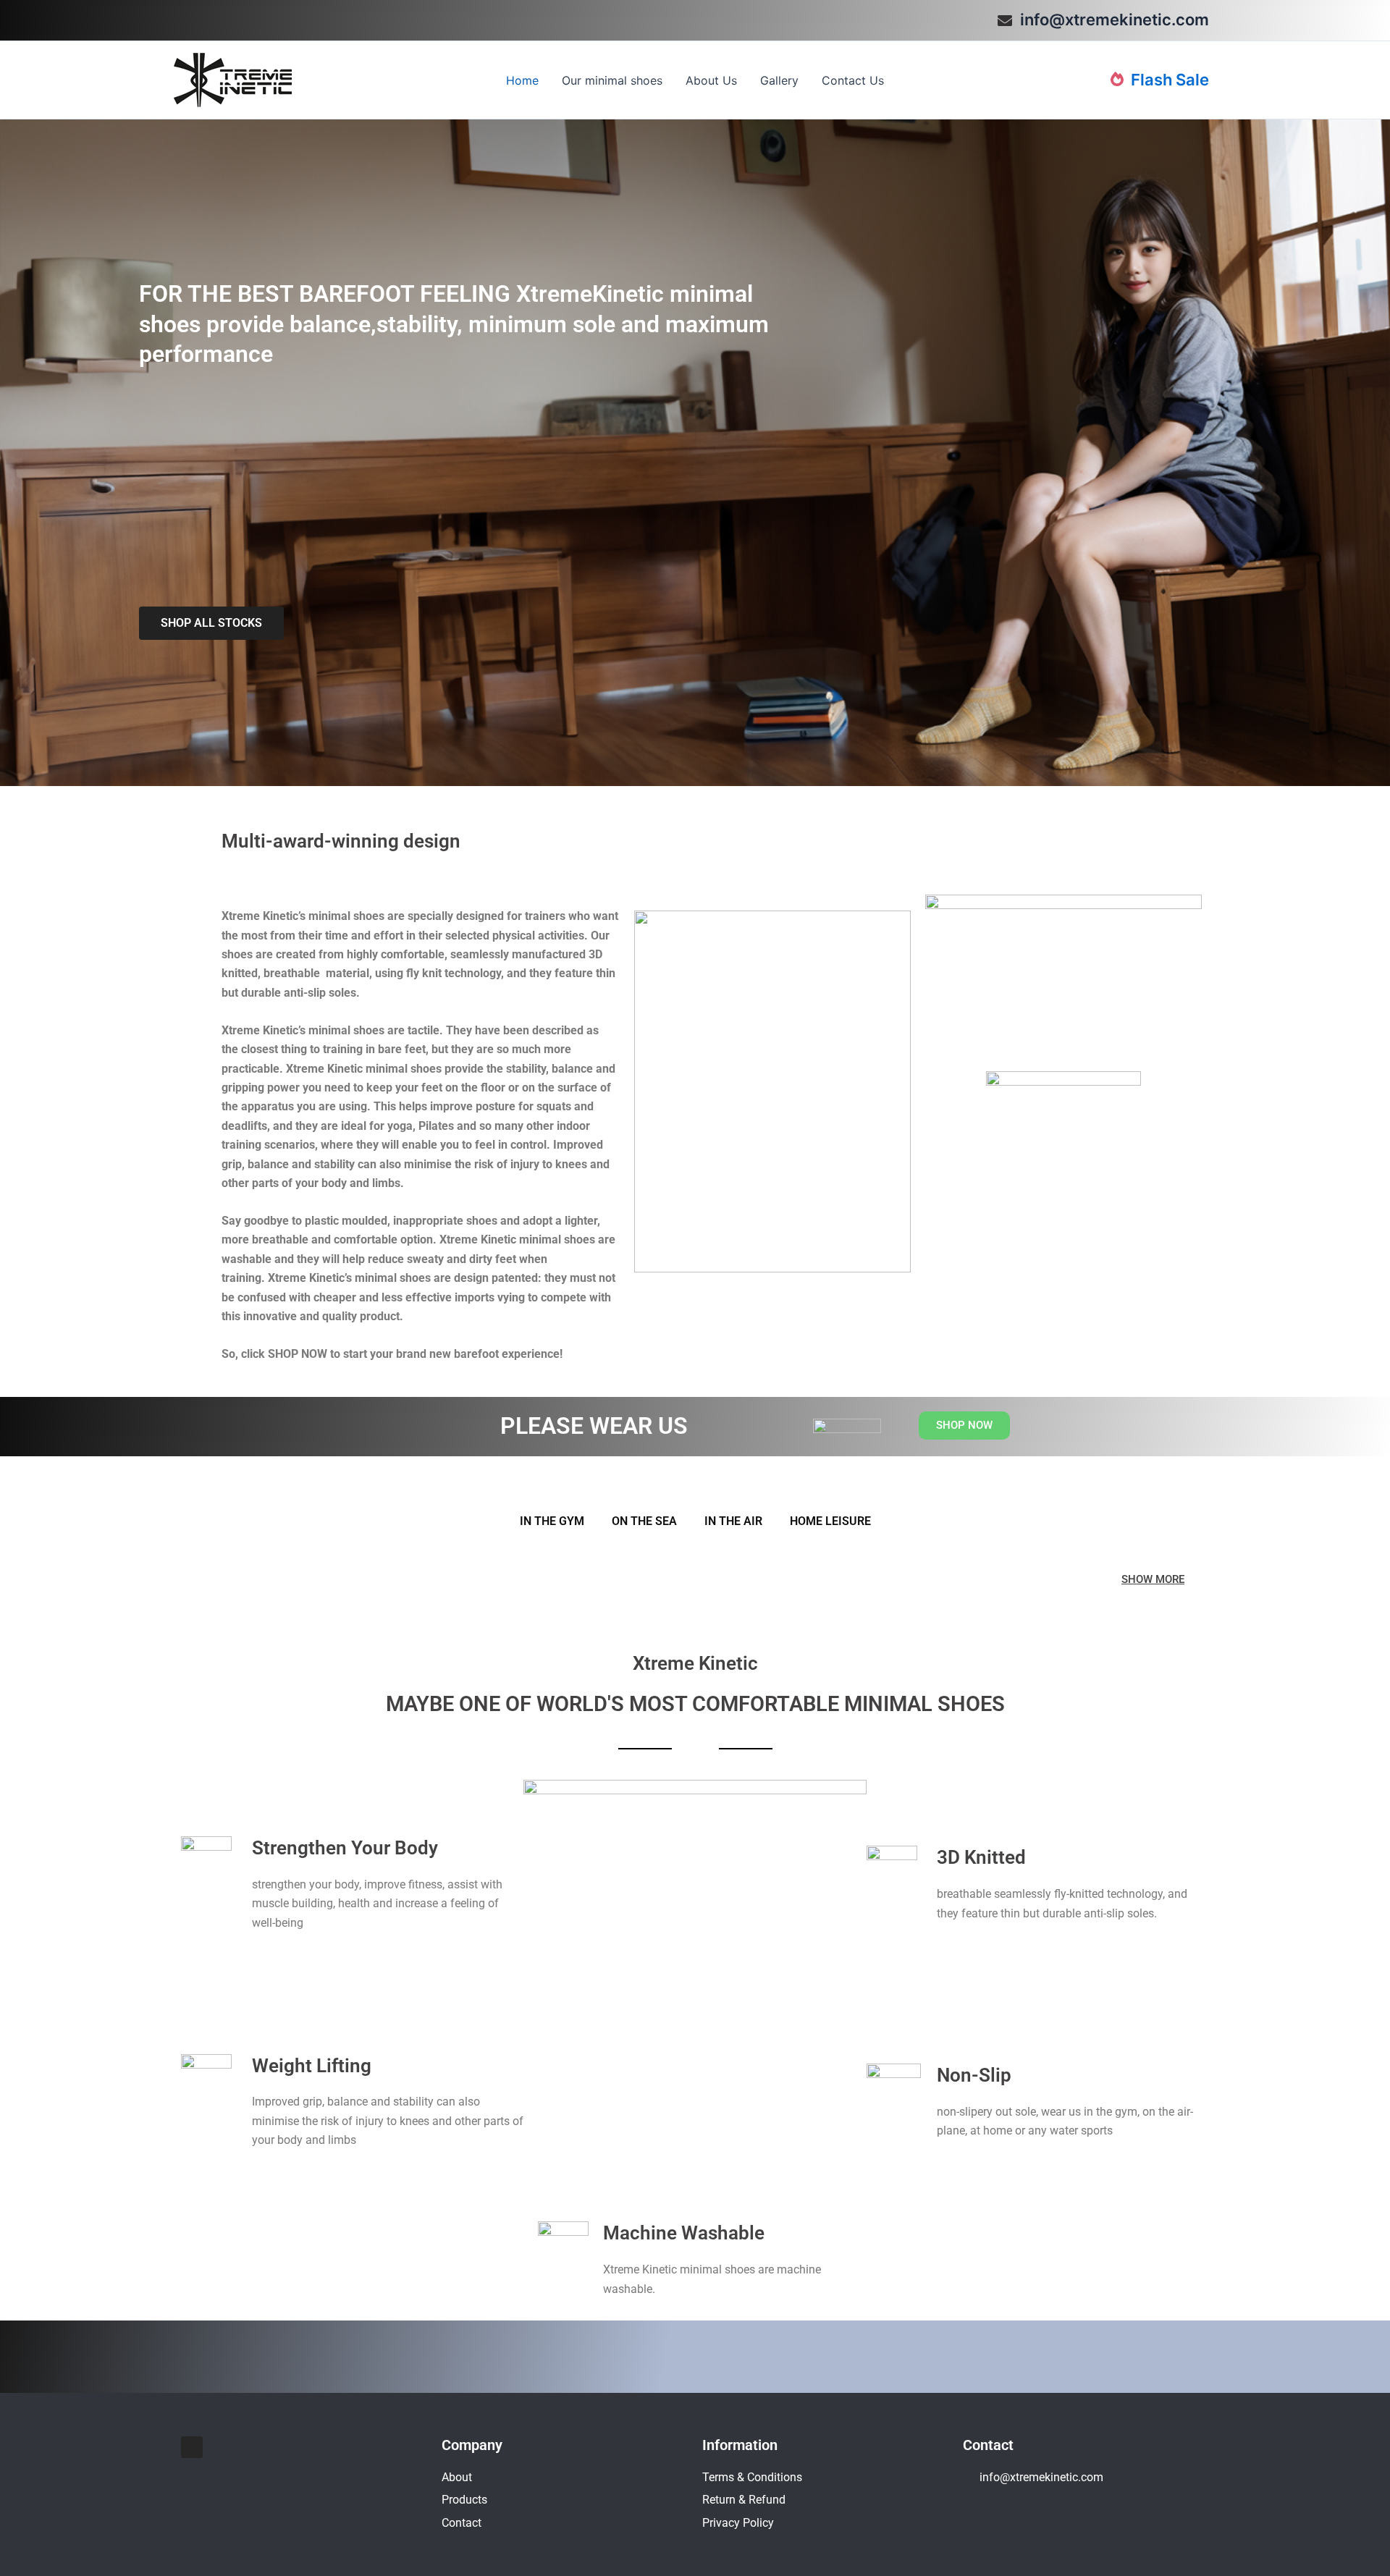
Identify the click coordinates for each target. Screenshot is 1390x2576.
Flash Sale (1168, 80)
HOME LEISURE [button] (830, 1521)
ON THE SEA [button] (644, 1521)
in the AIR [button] (733, 1521)
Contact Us (853, 80)
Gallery (779, 80)
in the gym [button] (552, 1521)
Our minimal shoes (612, 80)
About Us (711, 80)
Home (522, 80)
